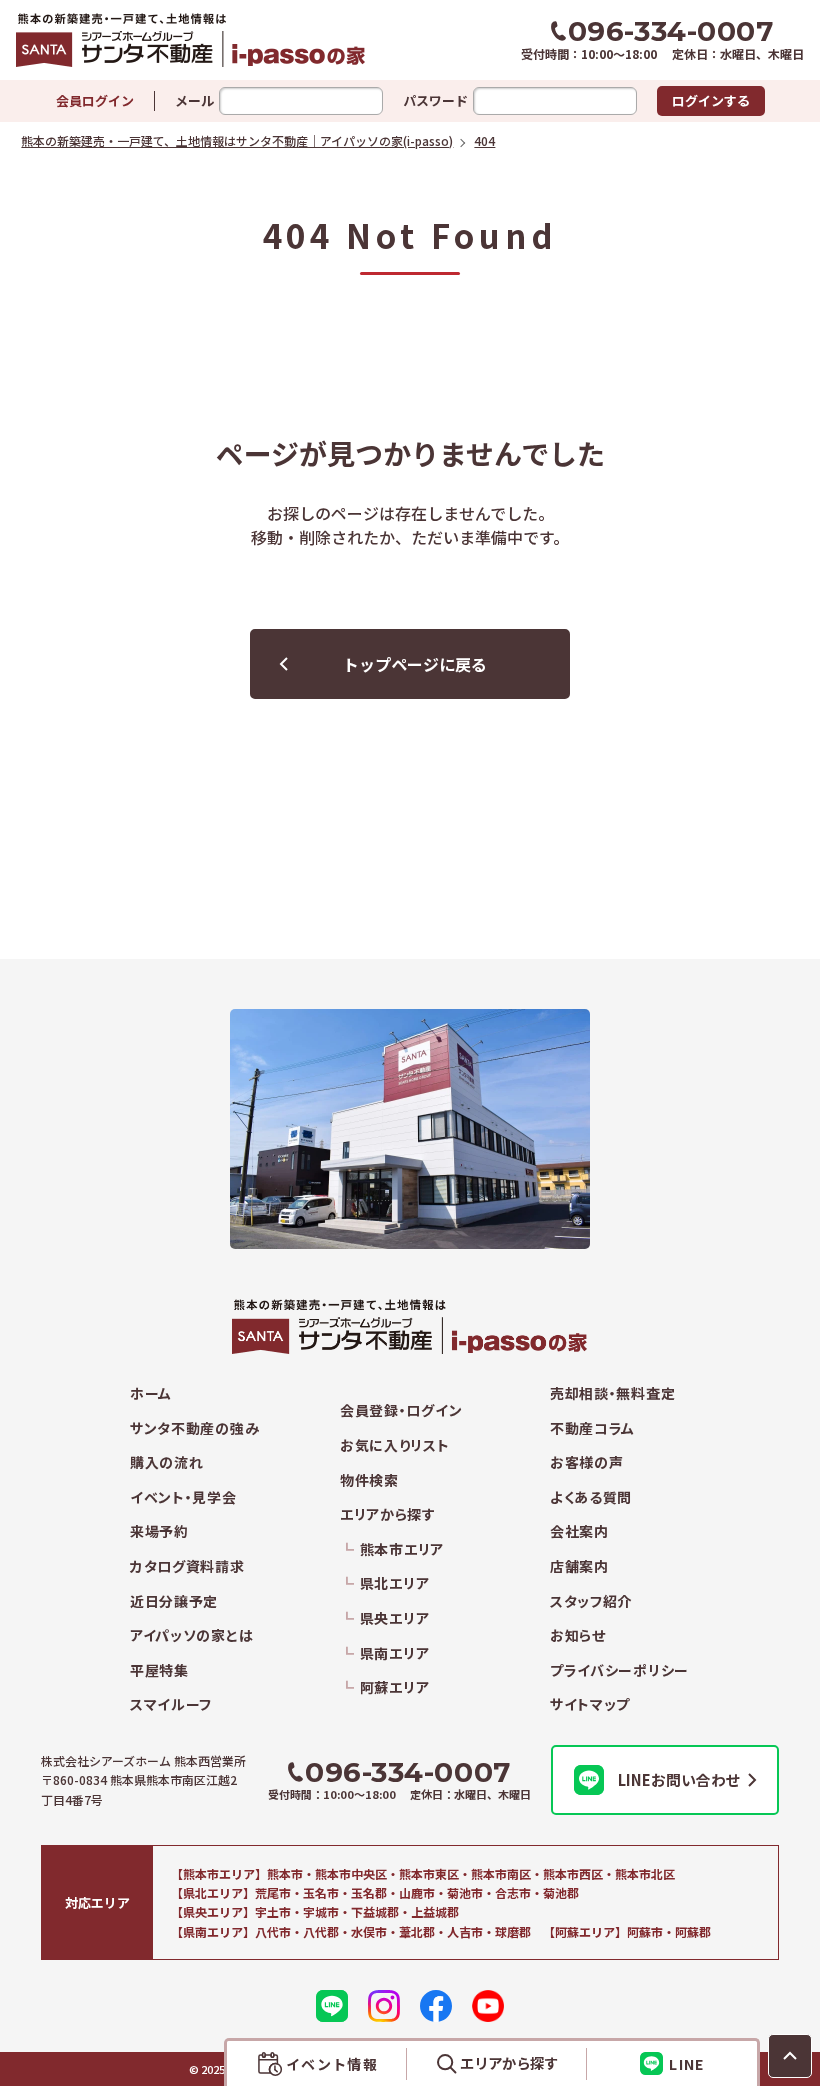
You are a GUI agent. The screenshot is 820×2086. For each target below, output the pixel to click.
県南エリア (394, 1653)
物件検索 (369, 1480)
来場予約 (159, 1531)
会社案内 (579, 1531)
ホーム (151, 1393)
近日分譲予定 (174, 1601)
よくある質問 (591, 1497)
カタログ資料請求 (187, 1566)
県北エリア (394, 1583)
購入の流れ (167, 1462)
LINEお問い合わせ (679, 1779)
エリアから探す (388, 1514)
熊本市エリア (402, 1549)
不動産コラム (592, 1428)
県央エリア (394, 1618)
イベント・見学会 (183, 1497)
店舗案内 (579, 1566)
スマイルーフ (171, 1704)
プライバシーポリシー (619, 1670)
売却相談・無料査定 (612, 1393)
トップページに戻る (415, 664)
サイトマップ (590, 1704)
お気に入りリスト (395, 1445)
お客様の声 (587, 1462)
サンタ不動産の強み (194, 1428)
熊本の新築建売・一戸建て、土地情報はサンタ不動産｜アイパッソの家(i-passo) (213, 40)
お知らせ (578, 1635)
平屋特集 (159, 1670)
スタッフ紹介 (591, 1601)
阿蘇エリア (394, 1687)
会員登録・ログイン (401, 1410)
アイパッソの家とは (191, 1635)
